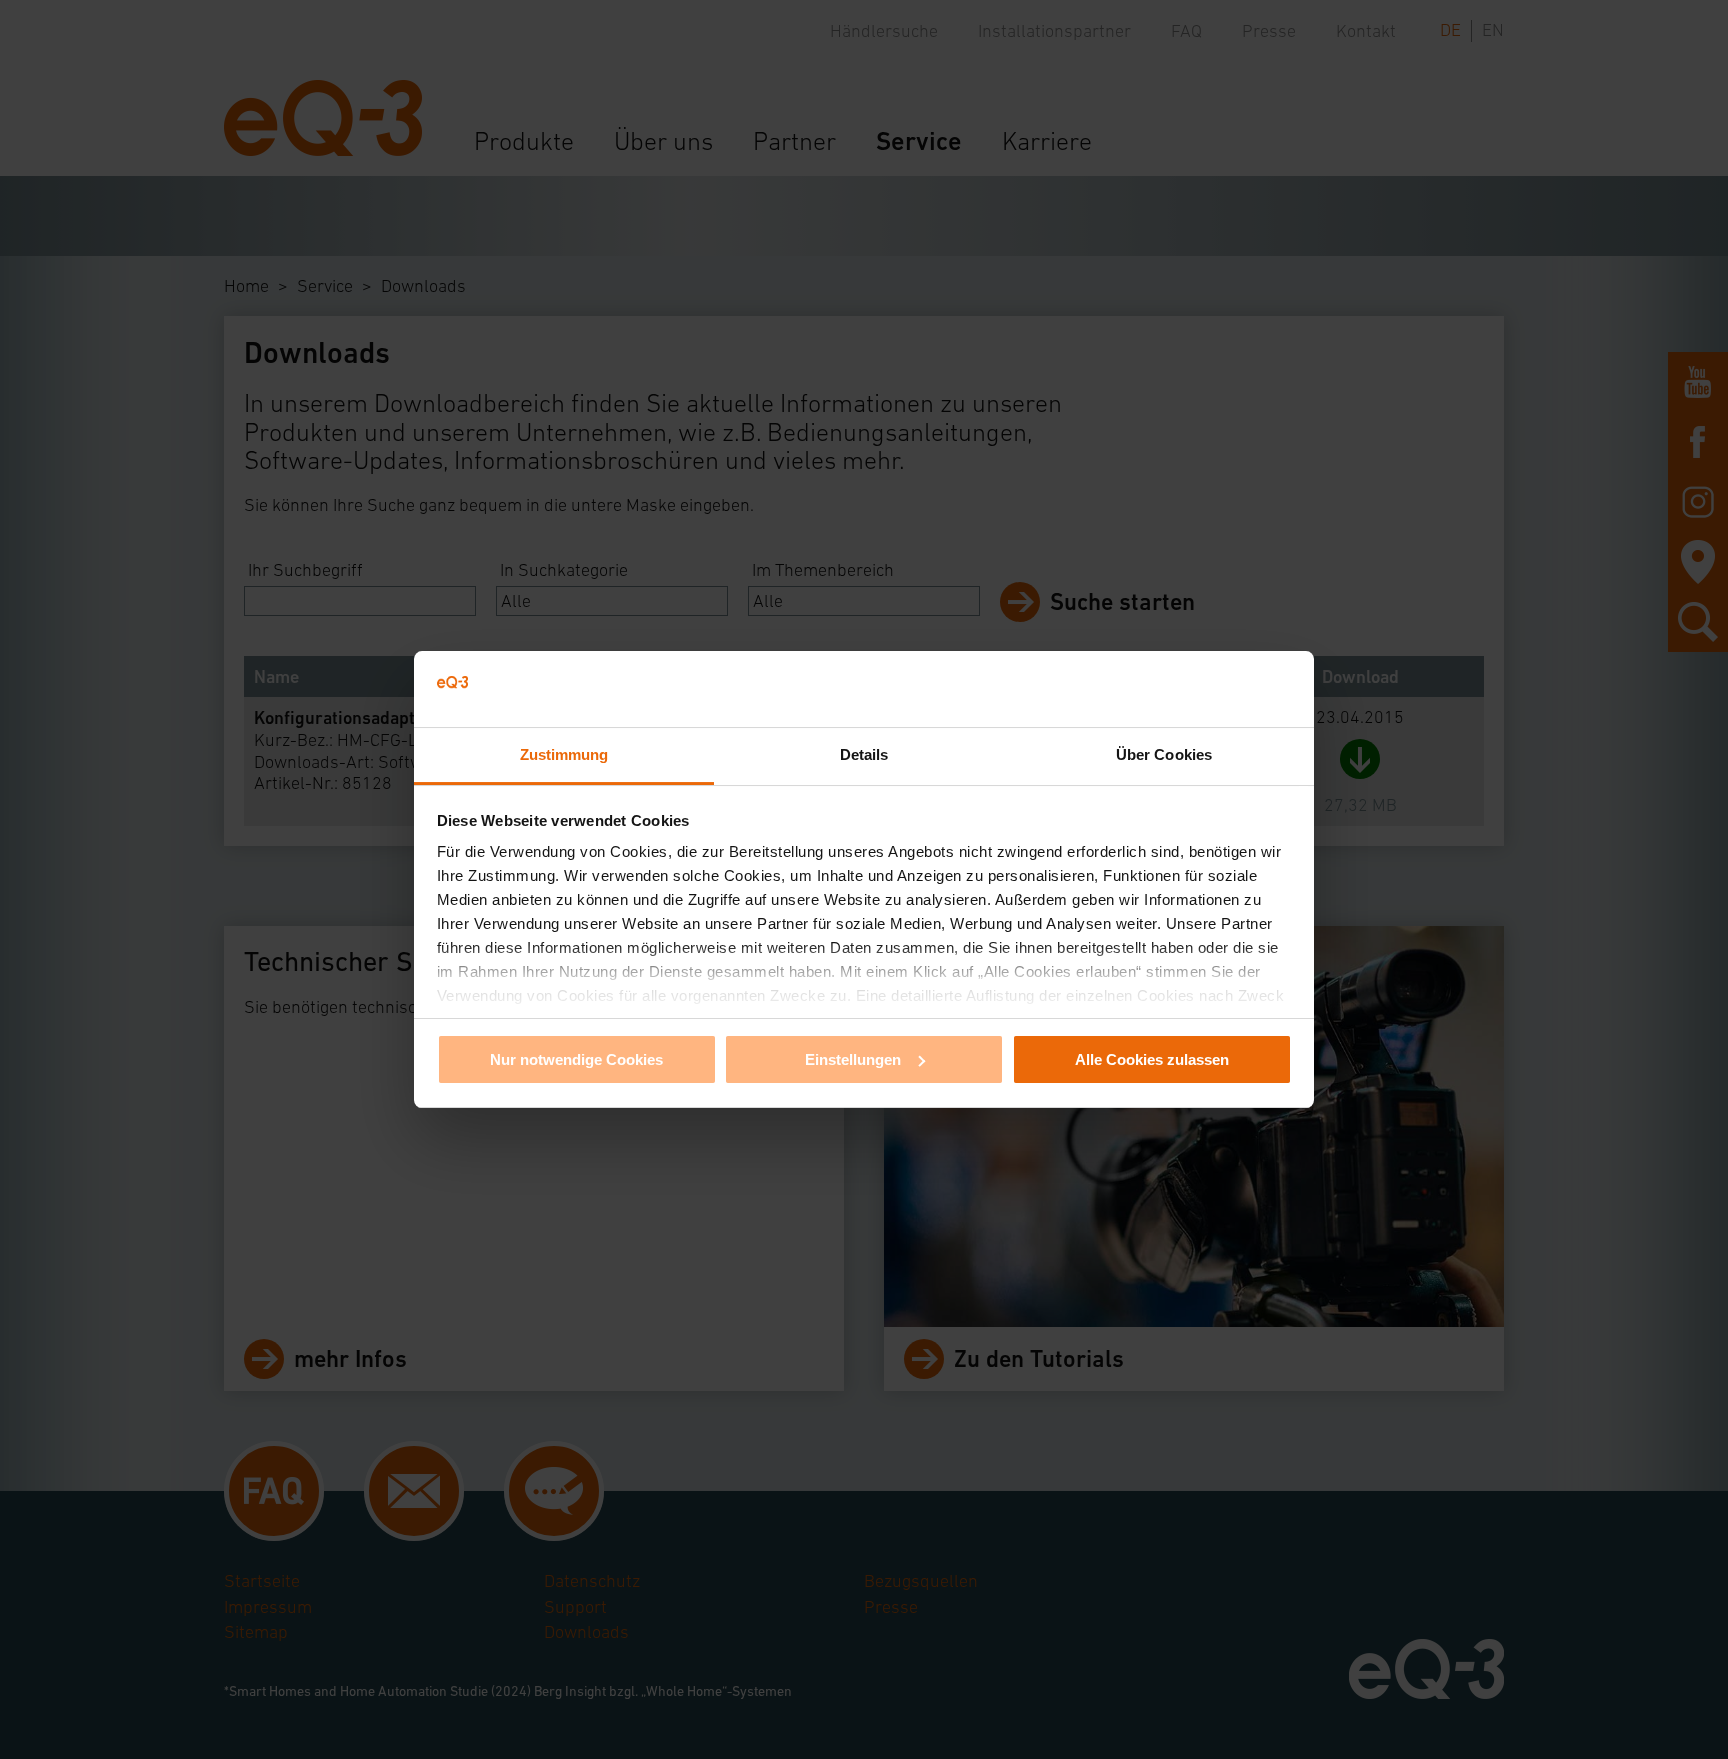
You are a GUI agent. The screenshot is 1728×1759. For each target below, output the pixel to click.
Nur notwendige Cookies (576, 1059)
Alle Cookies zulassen (1152, 1059)
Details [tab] (864, 754)
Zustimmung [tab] (564, 754)
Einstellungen (853, 1059)
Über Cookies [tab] (1164, 754)
